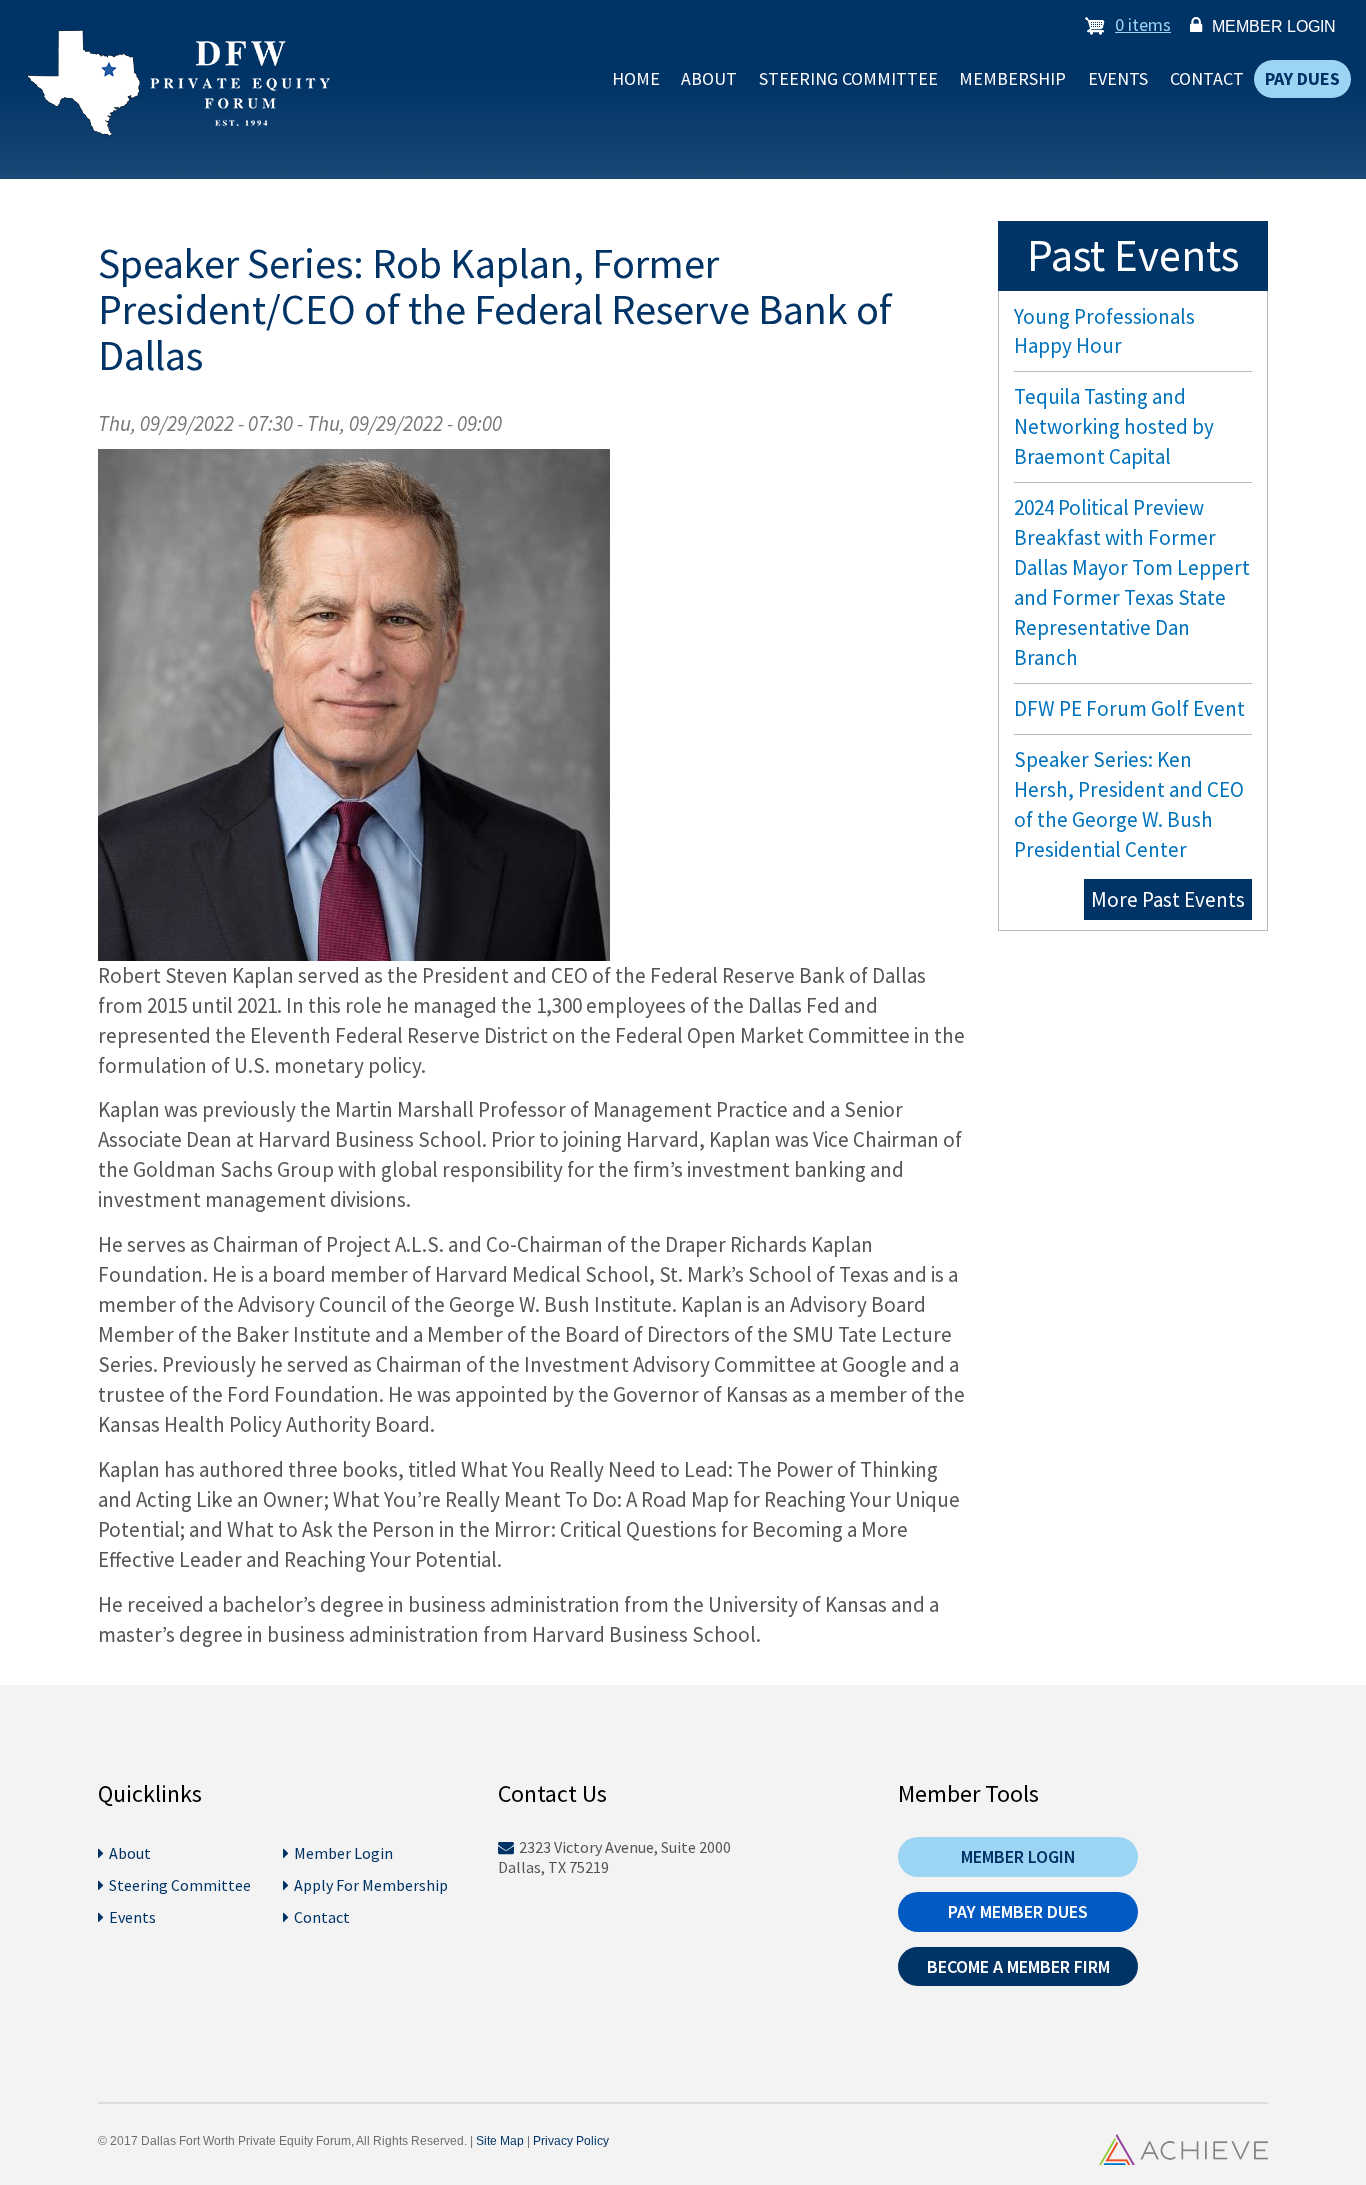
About (709, 78)
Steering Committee (848, 78)
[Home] (170, 83)
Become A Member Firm (1018, 1966)
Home (636, 78)
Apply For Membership (371, 1885)
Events (1118, 78)
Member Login (1274, 26)
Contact (1207, 78)
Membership (1012, 78)
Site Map (500, 2141)
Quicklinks (150, 1793)
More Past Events (1168, 899)
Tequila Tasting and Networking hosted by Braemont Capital (1114, 426)
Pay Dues (1302, 78)
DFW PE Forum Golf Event (1129, 708)
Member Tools (968, 1793)
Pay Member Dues (1018, 1911)
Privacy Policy (571, 2141)
